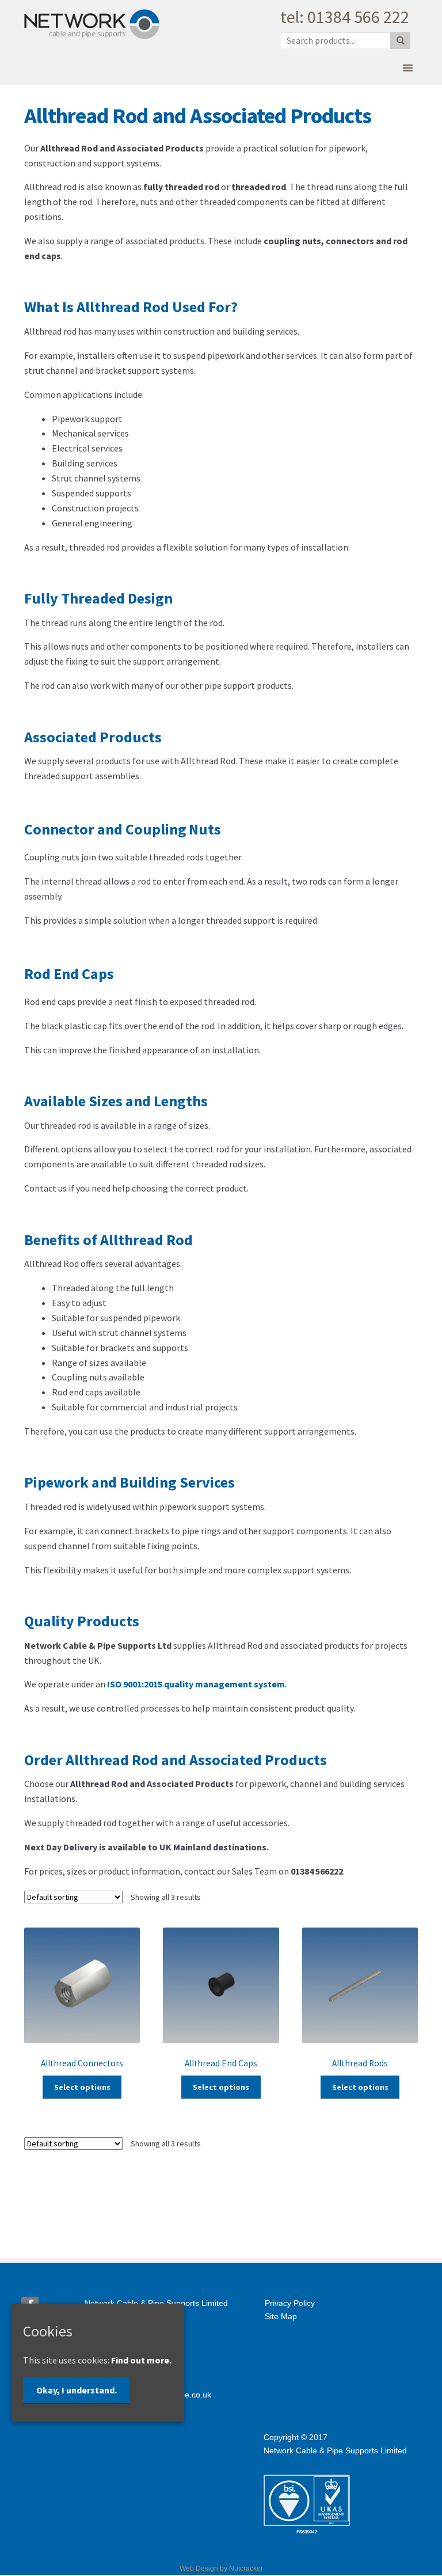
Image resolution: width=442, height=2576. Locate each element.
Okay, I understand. (77, 2390)
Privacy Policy (290, 2303)
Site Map (281, 2316)
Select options (82, 2087)
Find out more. (141, 2360)
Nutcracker (246, 2569)
